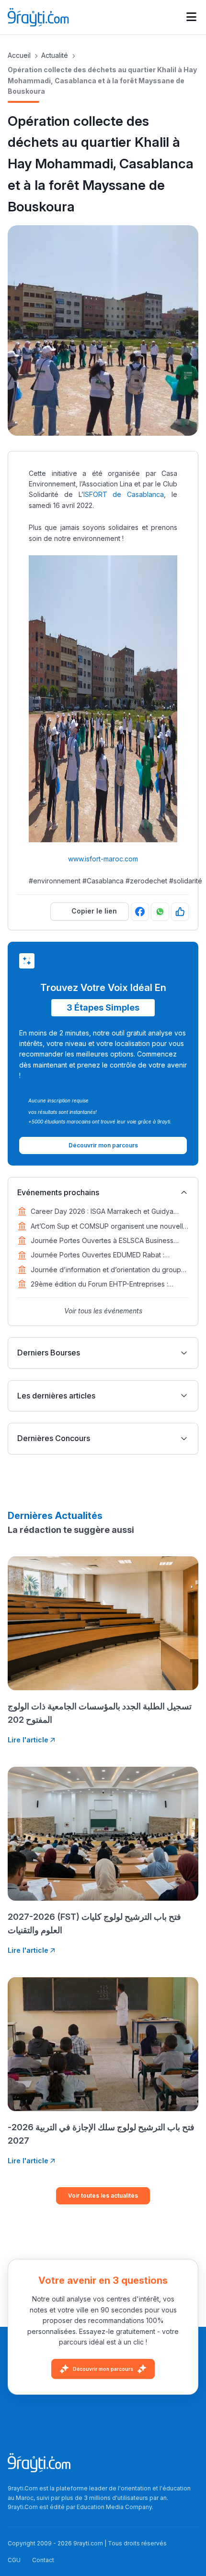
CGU (14, 2560)
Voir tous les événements (103, 1311)
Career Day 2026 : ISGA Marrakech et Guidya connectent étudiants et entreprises (102, 1212)
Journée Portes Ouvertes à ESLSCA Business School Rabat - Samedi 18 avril (102, 1241)
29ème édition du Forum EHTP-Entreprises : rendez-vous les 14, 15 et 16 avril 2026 (99, 1285)
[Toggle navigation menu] (191, 17)
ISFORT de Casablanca (124, 494)
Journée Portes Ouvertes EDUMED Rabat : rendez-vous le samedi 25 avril (97, 1255)
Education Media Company (114, 2507)
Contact (43, 2560)
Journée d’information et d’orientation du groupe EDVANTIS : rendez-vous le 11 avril (108, 1270)
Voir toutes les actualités (103, 2196)
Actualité (55, 55)
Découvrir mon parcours (103, 2369)
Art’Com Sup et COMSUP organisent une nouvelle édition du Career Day (109, 1227)
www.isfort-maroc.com (103, 859)
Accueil (19, 55)
